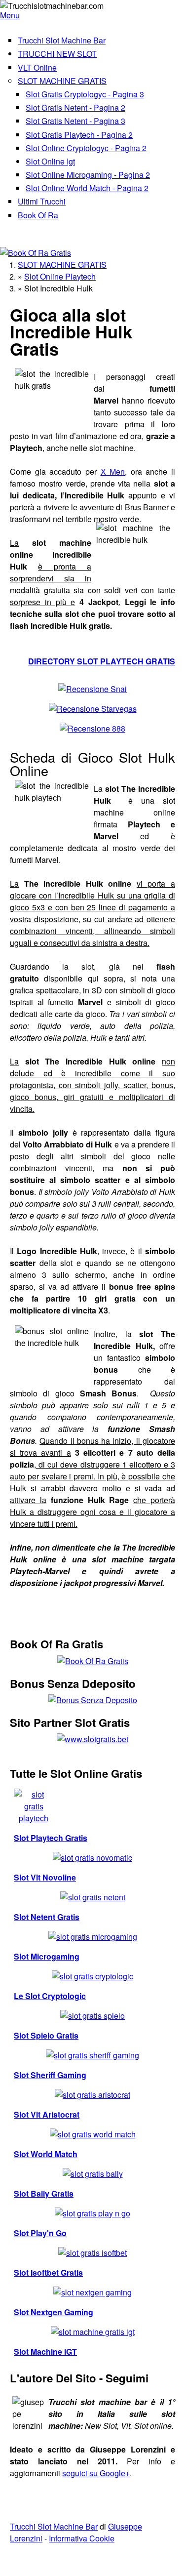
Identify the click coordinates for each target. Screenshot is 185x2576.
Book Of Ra (38, 215)
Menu (10, 15)
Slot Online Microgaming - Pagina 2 (88, 175)
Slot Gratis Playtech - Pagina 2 (79, 135)
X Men (113, 471)
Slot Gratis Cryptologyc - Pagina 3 (85, 94)
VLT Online (37, 67)
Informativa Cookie (82, 2538)
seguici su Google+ (96, 2473)
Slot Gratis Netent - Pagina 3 (75, 121)
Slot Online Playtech (60, 276)
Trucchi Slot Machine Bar (62, 40)
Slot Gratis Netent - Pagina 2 (75, 107)
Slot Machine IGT (45, 2351)
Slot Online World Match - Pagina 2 (87, 188)
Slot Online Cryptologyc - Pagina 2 (86, 148)
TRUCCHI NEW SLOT (57, 54)
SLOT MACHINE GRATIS (62, 81)
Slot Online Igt (50, 161)
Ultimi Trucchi (42, 201)
